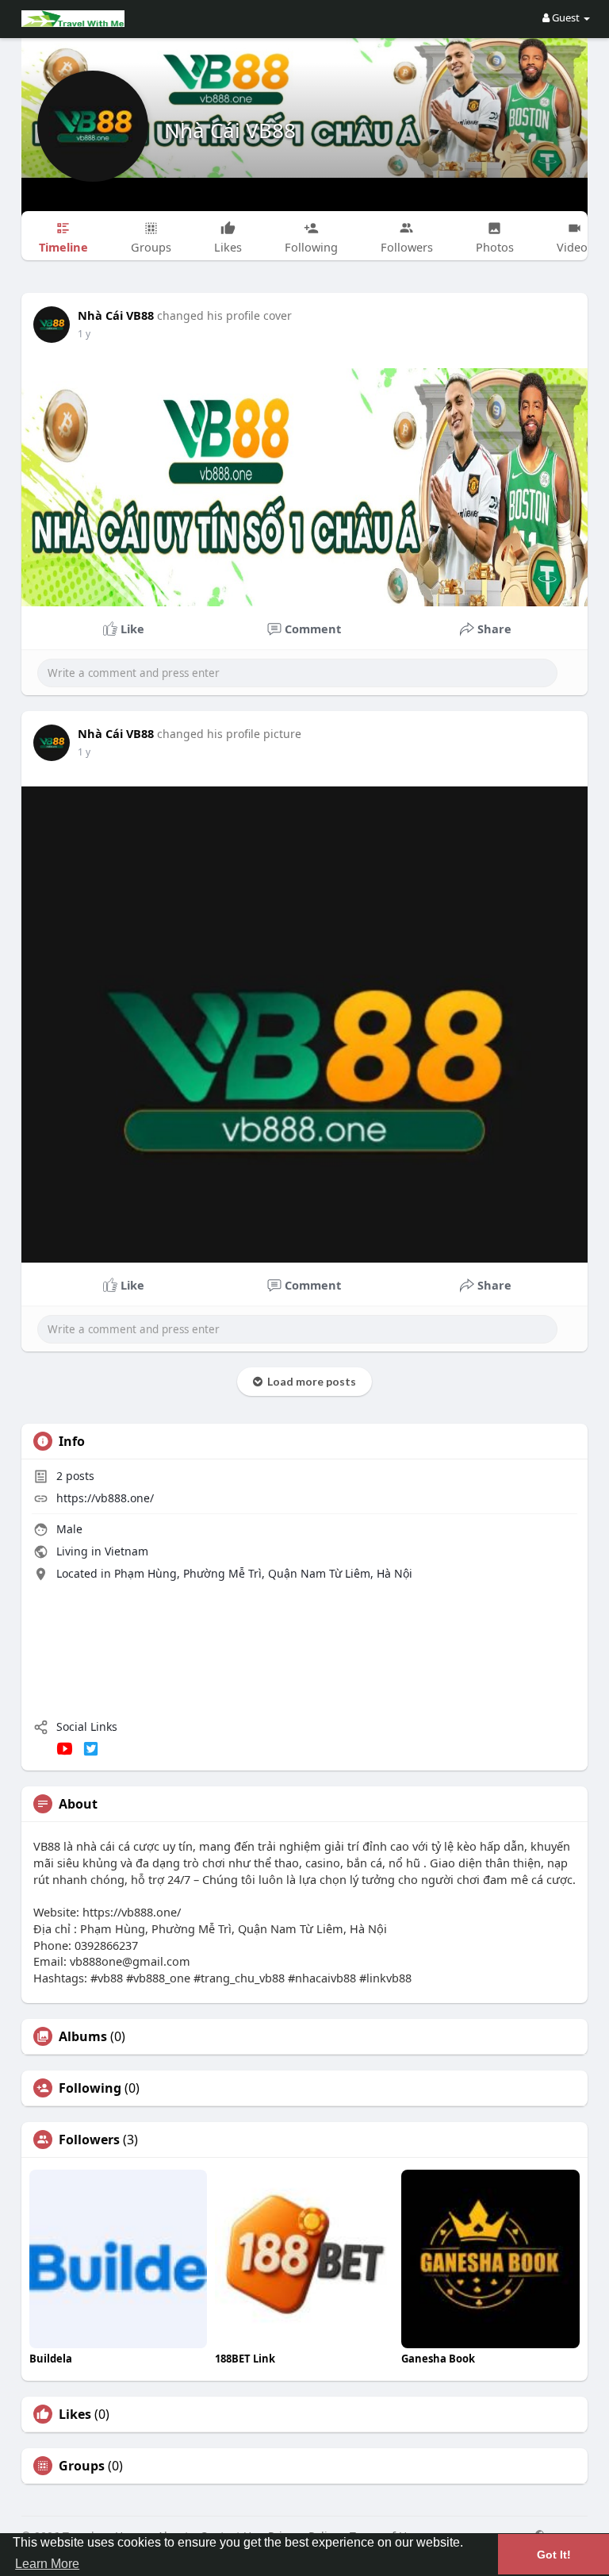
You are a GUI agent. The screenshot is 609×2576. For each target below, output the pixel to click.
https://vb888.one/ (105, 1498)
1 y (84, 334)
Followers (89, 2140)
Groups (82, 2466)
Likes (75, 2414)
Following (90, 2088)
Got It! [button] (554, 2555)
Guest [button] (566, 17)
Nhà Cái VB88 (230, 130)
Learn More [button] (47, 2564)
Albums (83, 2036)
